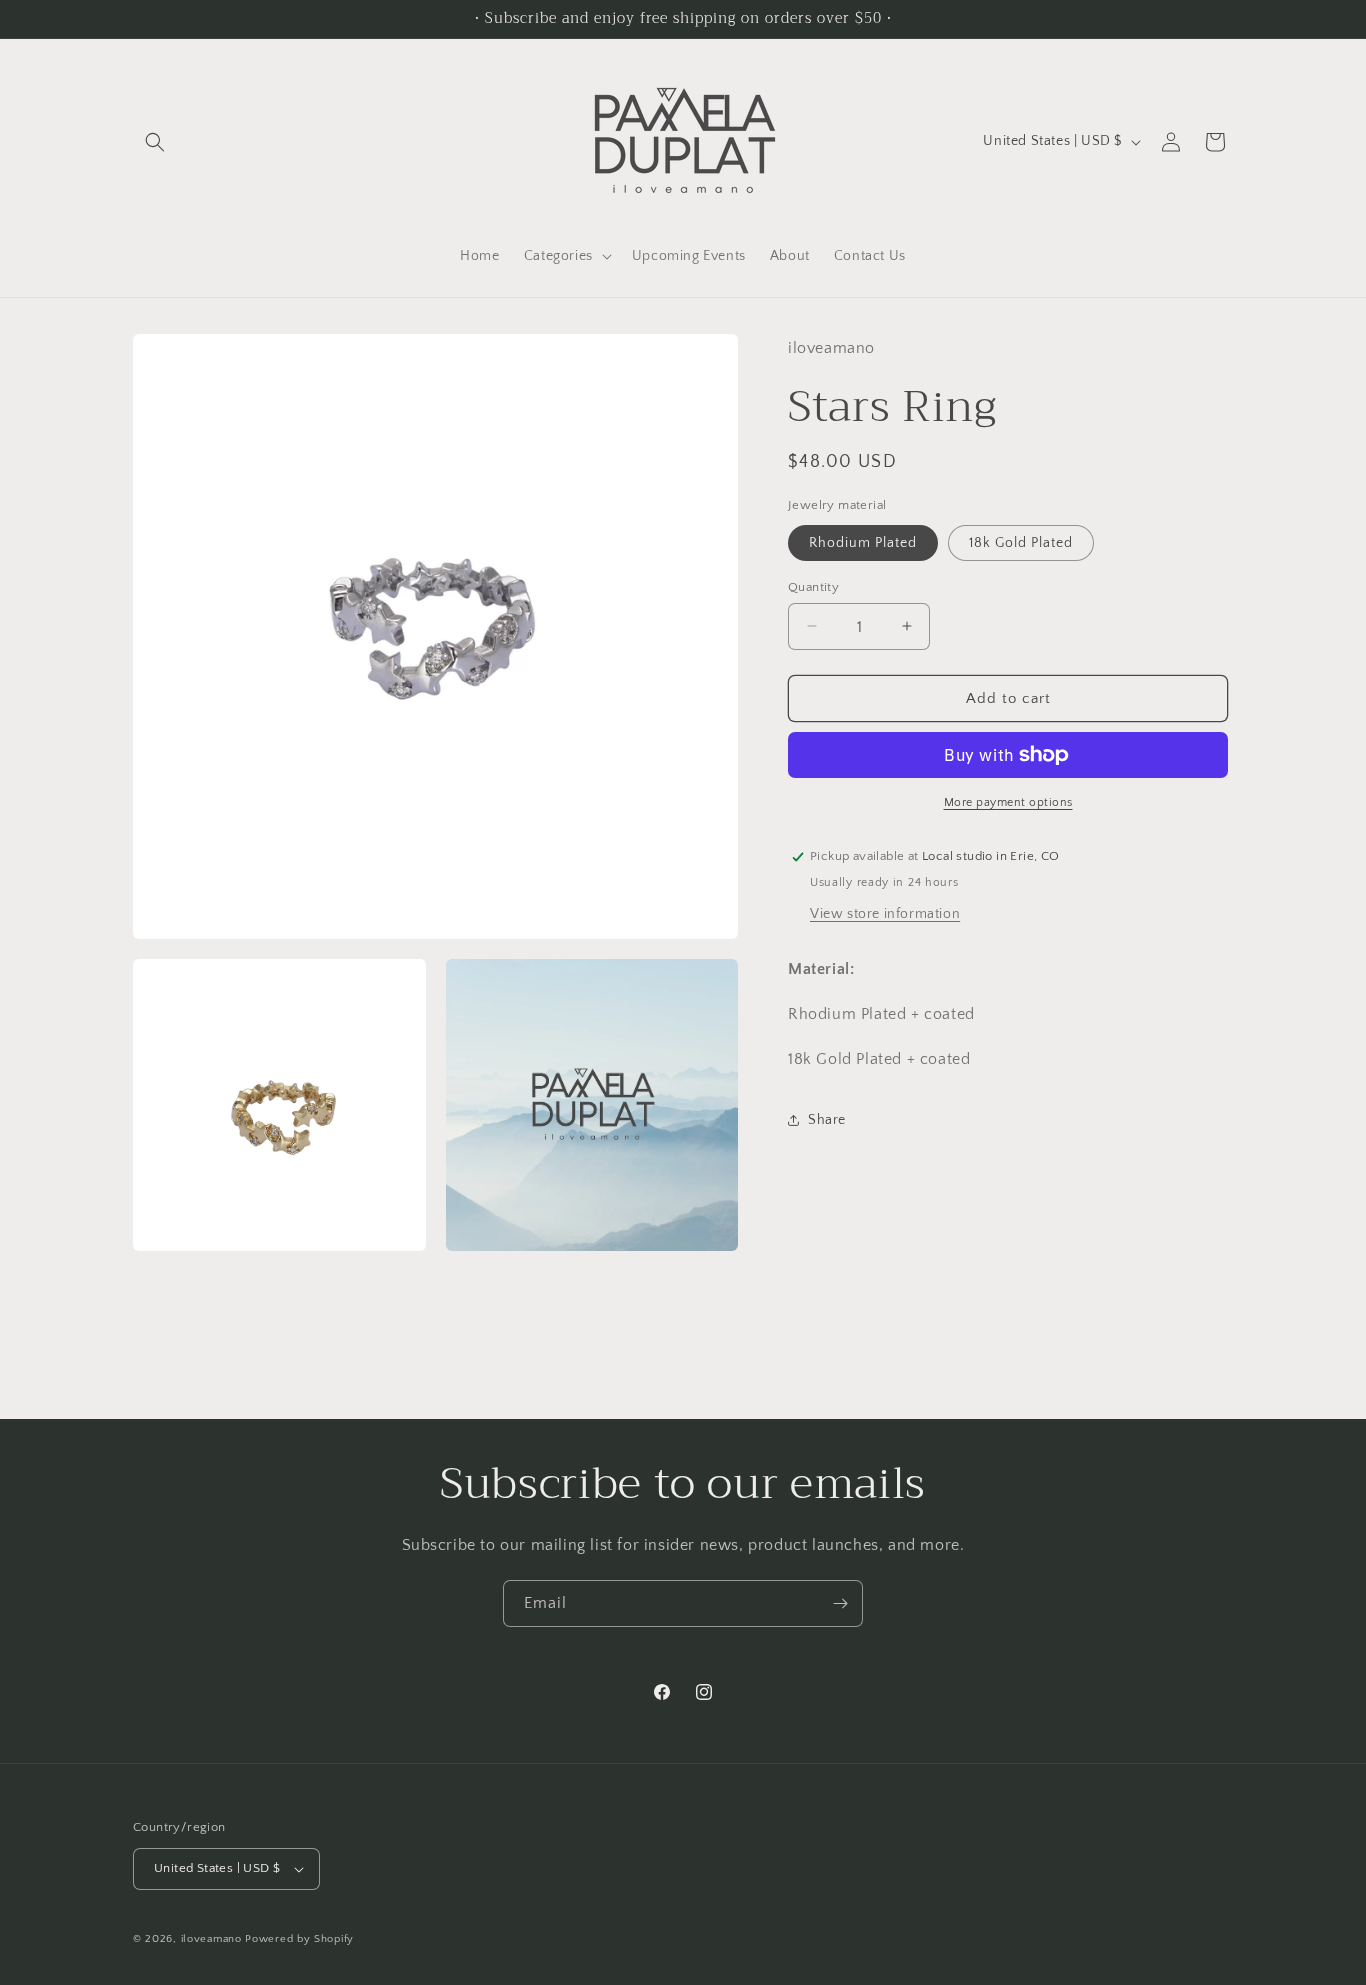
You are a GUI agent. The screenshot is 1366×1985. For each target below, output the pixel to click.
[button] (155, 142)
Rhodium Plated (863, 542)
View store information (885, 914)
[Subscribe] (840, 1603)
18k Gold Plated (1021, 542)
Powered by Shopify (299, 1939)
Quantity (813, 586)
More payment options (1008, 802)
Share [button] (827, 1119)
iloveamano (211, 1939)
